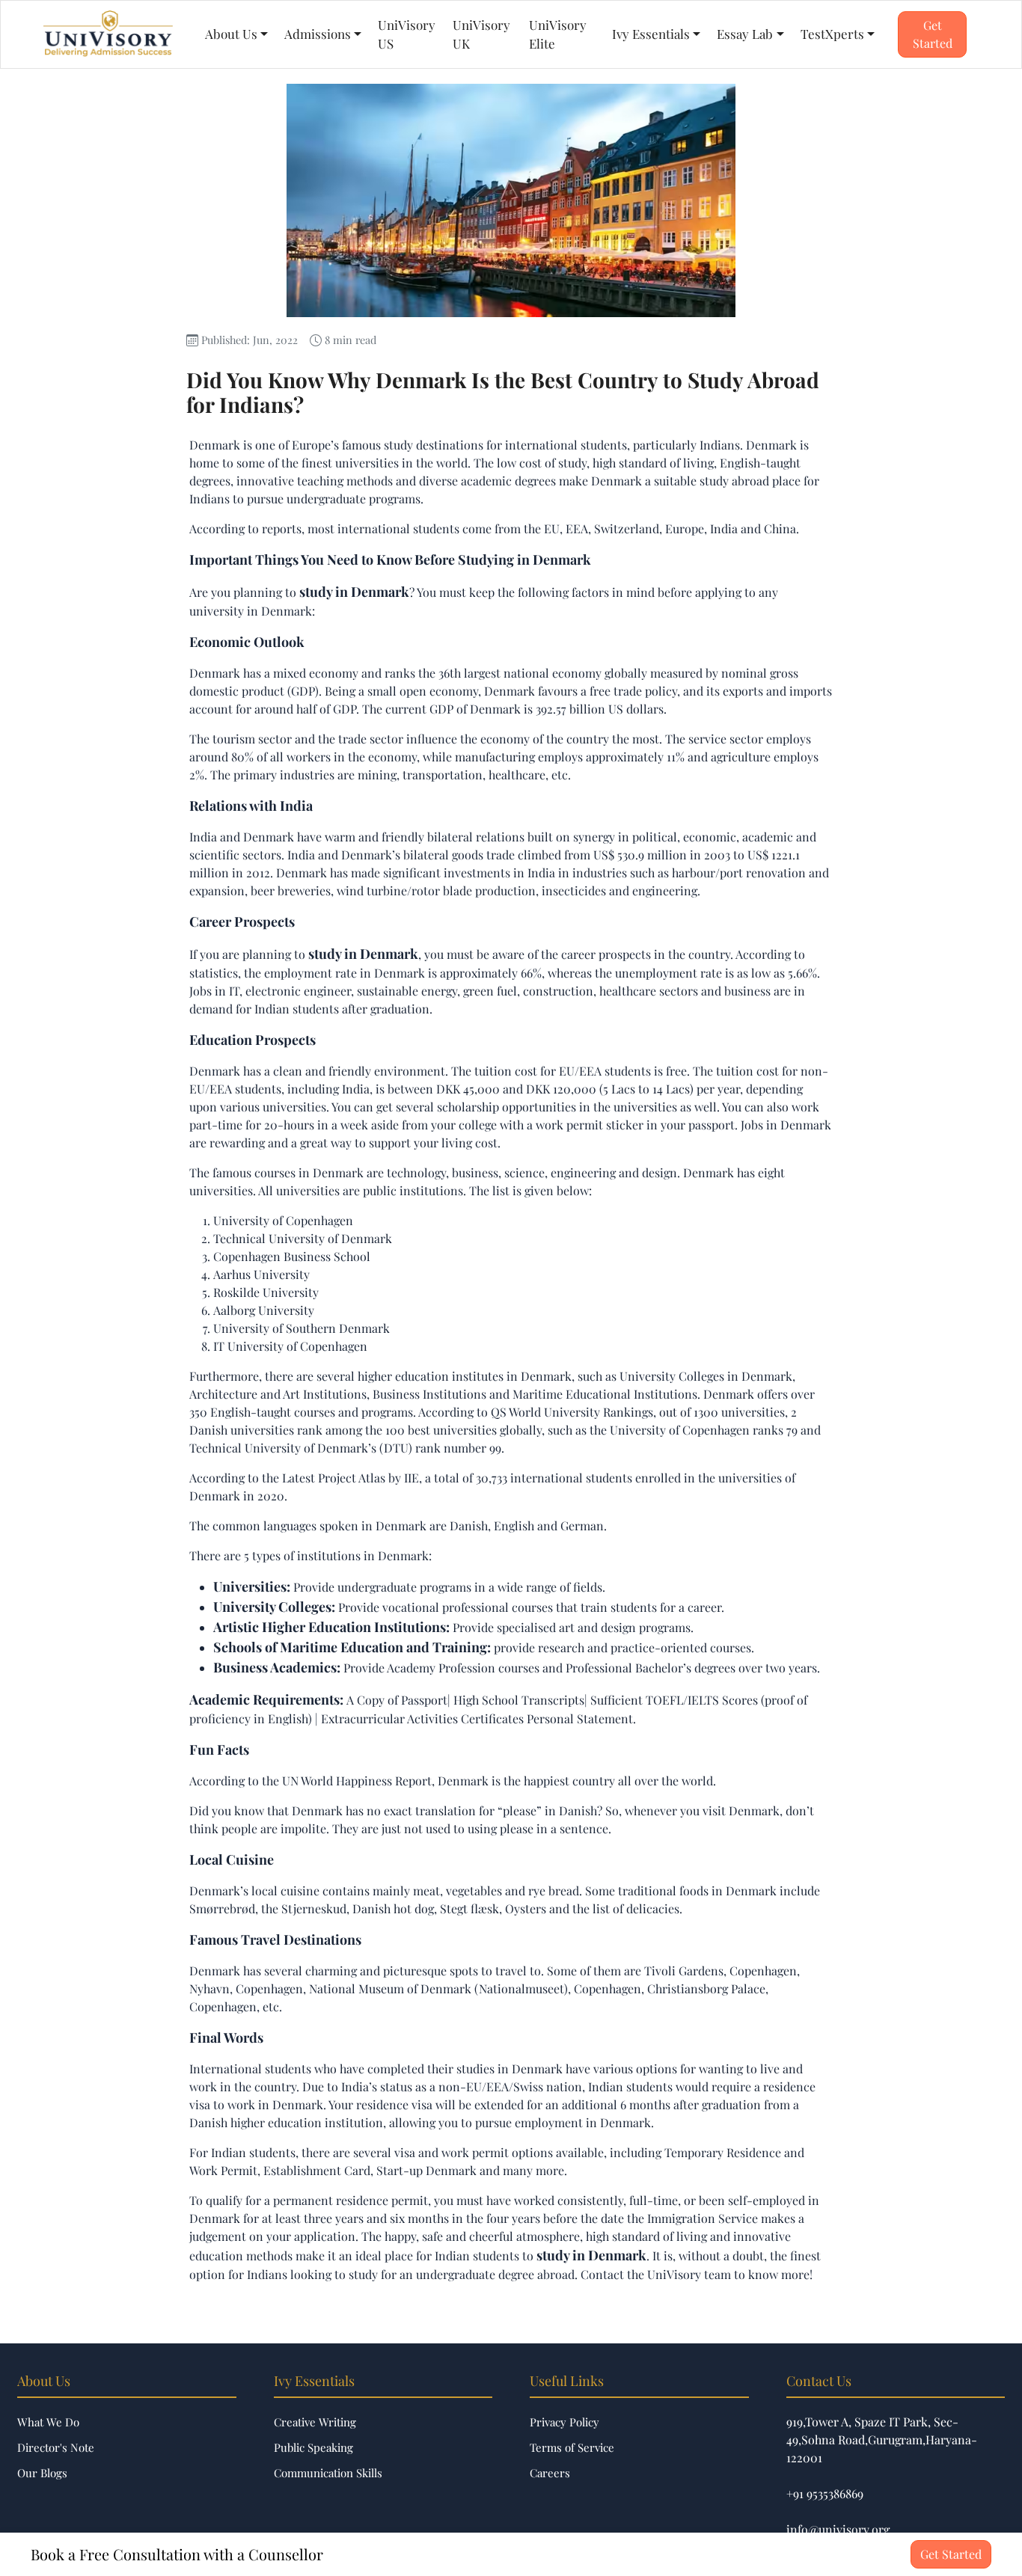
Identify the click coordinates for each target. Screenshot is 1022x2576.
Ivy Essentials (651, 34)
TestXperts (832, 34)
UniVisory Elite (558, 34)
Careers (550, 2473)
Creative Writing (315, 2422)
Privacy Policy (564, 2422)
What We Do (48, 2422)
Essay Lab (745, 34)
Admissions (318, 34)
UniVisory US (407, 34)
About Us (231, 34)
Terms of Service (572, 2447)
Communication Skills (328, 2473)
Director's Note (56, 2447)
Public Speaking (313, 2447)
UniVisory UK (481, 34)
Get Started (933, 34)
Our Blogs (42, 2473)
